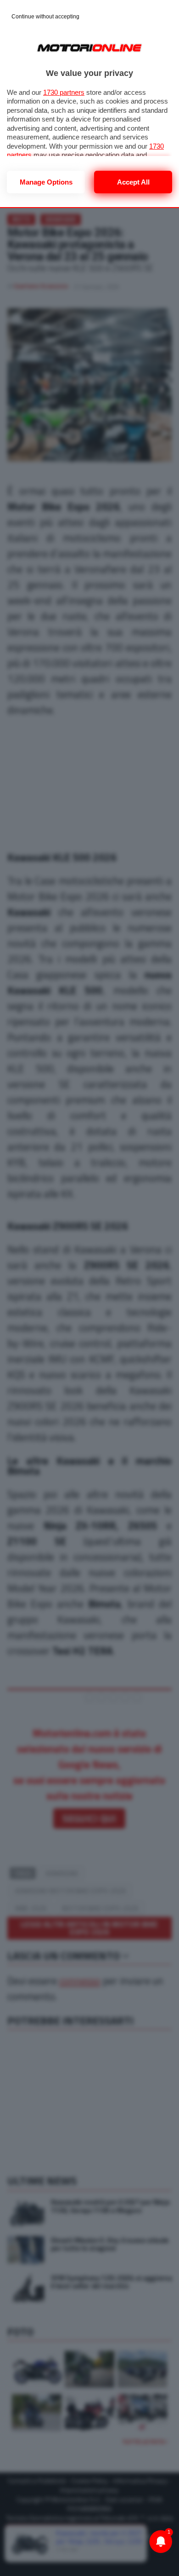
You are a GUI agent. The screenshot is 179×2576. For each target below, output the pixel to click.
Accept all (133, 182)
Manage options (46, 182)
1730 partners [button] (64, 92)
